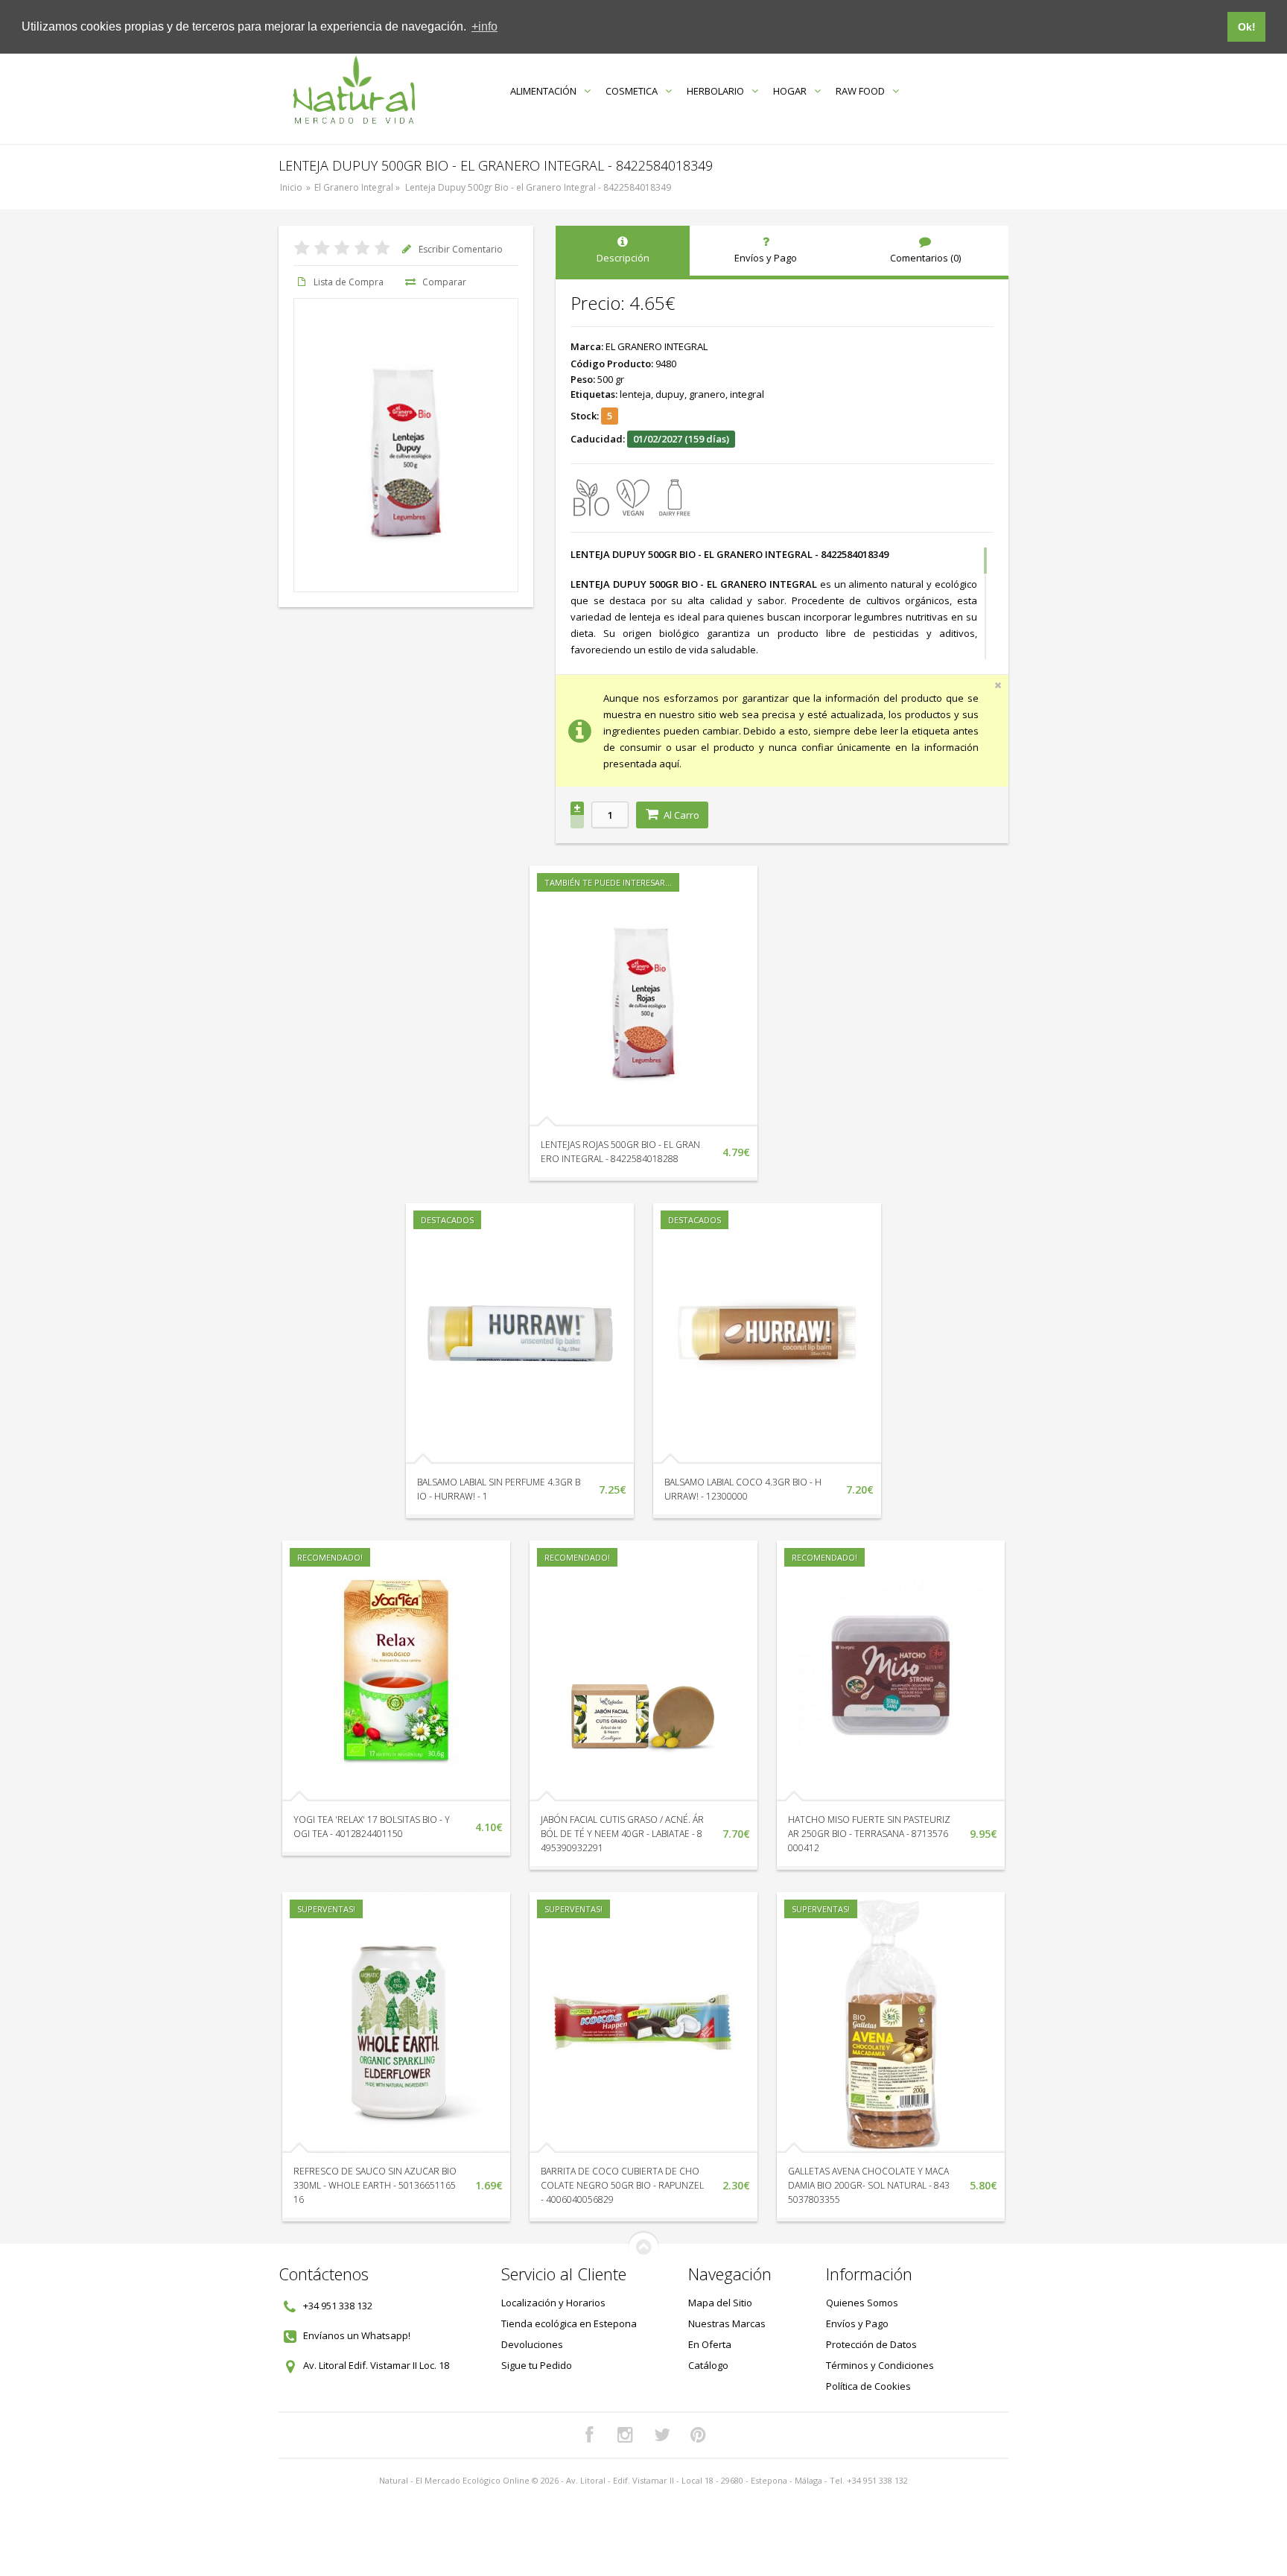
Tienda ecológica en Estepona (569, 2323)
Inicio (291, 187)
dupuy (670, 394)
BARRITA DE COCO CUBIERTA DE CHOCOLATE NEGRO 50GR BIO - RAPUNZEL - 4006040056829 (622, 2185)
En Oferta (710, 2344)
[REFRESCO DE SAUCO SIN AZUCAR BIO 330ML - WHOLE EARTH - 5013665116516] (396, 2023)
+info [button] (484, 26)
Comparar (444, 282)
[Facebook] (589, 2435)
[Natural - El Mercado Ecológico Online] (353, 91)
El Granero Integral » (358, 187)
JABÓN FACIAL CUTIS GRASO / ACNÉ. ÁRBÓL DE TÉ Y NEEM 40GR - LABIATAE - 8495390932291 (622, 1834)
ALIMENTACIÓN (543, 91)
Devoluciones (532, 2344)
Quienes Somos (862, 2303)
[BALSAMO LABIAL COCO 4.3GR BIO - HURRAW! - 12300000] (767, 1333)
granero (707, 394)
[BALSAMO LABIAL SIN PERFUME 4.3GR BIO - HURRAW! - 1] (520, 1333)
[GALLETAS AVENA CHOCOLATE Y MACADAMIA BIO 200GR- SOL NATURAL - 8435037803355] (891, 2023)
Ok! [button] (1247, 27)
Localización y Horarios (553, 2303)
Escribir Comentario (461, 249)
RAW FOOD (860, 91)
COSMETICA (632, 91)
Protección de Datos (871, 2344)
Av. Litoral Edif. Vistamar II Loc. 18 (376, 2365)
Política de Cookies (868, 2386)
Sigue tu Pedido (537, 2365)
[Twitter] (662, 2435)
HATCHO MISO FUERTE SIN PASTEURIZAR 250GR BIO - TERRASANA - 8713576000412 (869, 1834)
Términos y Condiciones (880, 2365)
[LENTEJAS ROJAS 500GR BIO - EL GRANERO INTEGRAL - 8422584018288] (643, 996)
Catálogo (708, 2365)
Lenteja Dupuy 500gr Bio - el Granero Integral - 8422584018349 (538, 187)
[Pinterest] (699, 2435)
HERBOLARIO (715, 91)
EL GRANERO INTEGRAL (657, 346)
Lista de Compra (349, 282)
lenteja (635, 394)
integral (747, 394)
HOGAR (790, 91)
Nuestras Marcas (727, 2323)
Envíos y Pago (857, 2323)
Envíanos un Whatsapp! (357, 2335)
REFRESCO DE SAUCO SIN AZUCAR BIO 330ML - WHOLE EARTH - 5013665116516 (375, 2185)
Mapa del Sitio (720, 2303)
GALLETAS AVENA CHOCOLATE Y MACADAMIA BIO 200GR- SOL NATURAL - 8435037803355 (869, 2185)
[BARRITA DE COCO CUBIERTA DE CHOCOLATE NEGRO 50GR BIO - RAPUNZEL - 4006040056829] (643, 2023)
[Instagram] (626, 2435)
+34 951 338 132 (338, 2306)
